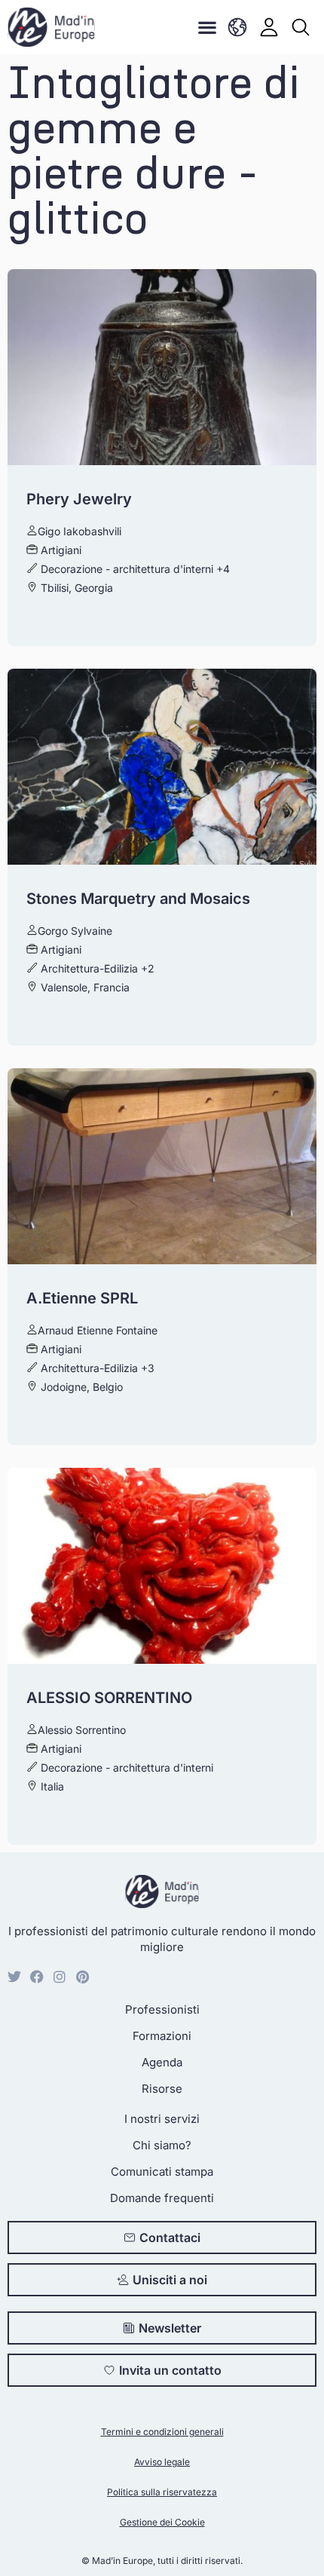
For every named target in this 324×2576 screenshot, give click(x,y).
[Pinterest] (82, 1977)
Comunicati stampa (162, 2172)
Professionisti (162, 2009)
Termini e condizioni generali (162, 2432)
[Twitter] (14, 1977)
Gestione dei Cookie (162, 2522)
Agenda (162, 2062)
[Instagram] (60, 1977)
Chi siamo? (162, 2145)
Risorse (162, 2089)
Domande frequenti (162, 2198)
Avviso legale (162, 2462)
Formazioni (162, 2036)
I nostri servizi (162, 2119)
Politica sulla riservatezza (162, 2492)
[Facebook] (37, 1977)
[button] (207, 28)
